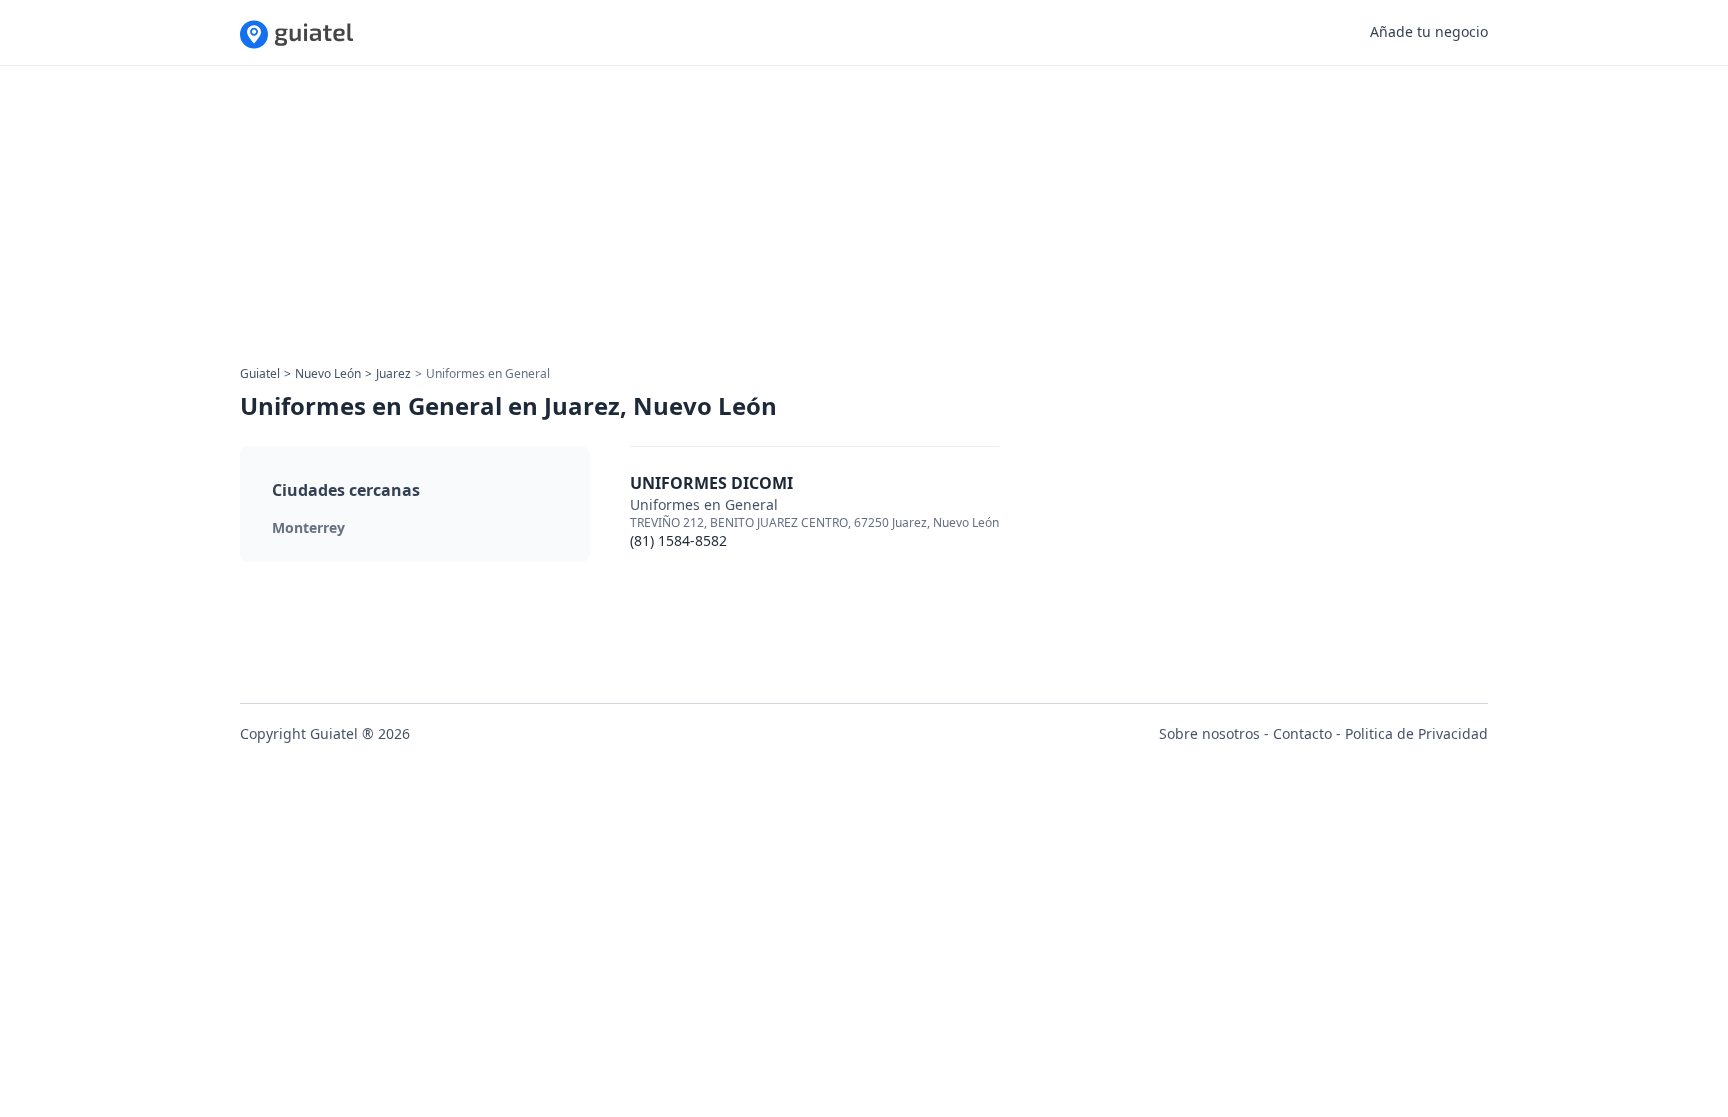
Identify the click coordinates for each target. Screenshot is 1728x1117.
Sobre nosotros (1209, 733)
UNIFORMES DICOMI (711, 483)
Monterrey (308, 527)
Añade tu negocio (1429, 31)
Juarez (393, 373)
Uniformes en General (704, 504)
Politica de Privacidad (1416, 733)
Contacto (1302, 733)
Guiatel (260, 373)
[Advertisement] (840, 222)
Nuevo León (328, 373)
